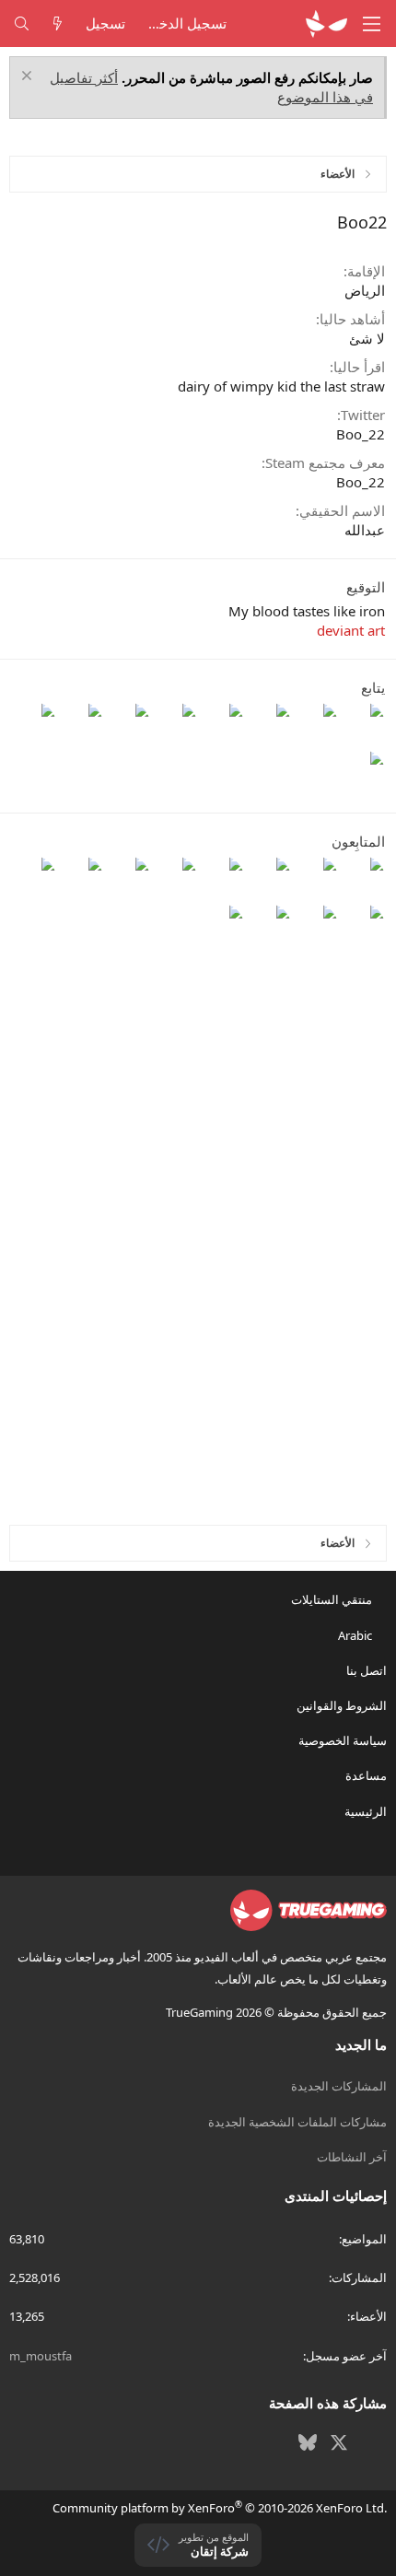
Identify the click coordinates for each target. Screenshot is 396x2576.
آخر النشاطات (352, 2157)
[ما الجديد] (58, 23)
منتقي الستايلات (333, 1599)
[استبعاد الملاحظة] (29, 78)
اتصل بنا (367, 1670)
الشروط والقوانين (342, 1705)
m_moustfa (41, 2356)
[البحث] (22, 23)
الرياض (365, 290)
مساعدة (366, 1775)
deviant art (351, 630)
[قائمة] (372, 24)
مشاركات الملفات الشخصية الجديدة (297, 2122)
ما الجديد (361, 2044)
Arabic (356, 1635)
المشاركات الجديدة (339, 2086)
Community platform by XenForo (220, 2508)
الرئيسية (366, 1811)
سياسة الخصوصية (343, 1740)
